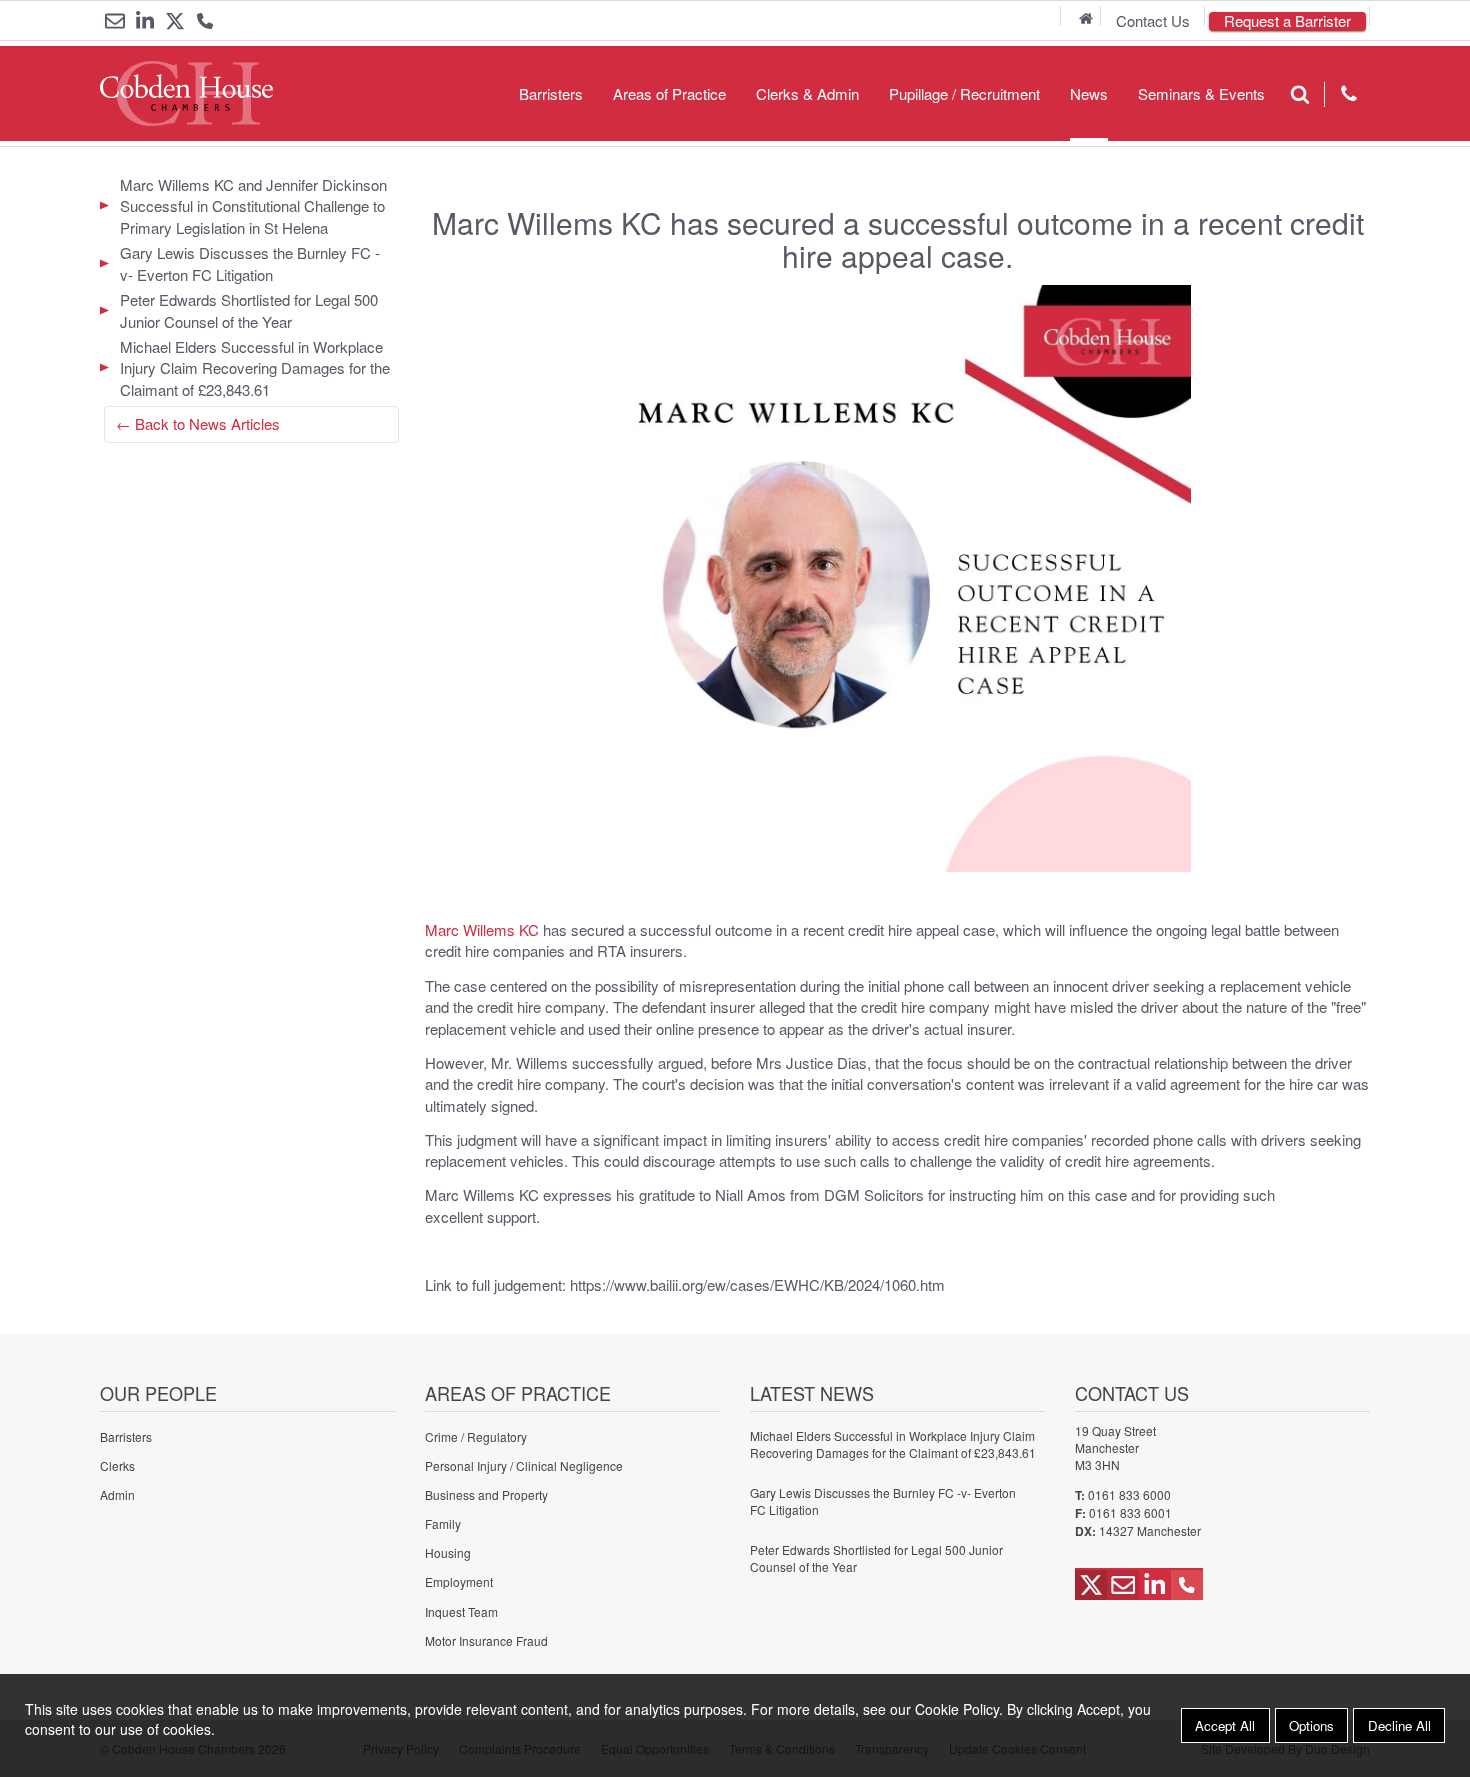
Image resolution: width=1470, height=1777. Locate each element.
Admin (117, 1494)
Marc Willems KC (482, 929)
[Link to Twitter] (175, 21)
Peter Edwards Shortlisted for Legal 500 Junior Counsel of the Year (249, 310)
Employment (459, 1581)
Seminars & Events (1201, 93)
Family (443, 1523)
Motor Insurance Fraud (486, 1640)
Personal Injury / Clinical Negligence (524, 1465)
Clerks (117, 1465)
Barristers (551, 93)
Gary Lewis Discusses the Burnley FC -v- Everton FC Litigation (250, 263)
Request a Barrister (1287, 21)
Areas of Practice (669, 93)
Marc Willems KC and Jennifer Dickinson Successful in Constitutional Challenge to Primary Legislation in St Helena (253, 206)
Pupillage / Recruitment (964, 93)
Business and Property (486, 1494)
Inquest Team (461, 1611)
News (1089, 93)
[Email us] (115, 21)
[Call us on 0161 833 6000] (205, 23)
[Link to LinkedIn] (145, 21)
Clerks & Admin (807, 93)
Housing (448, 1552)
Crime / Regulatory (476, 1436)
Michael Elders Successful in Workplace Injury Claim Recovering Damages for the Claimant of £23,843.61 (255, 368)
